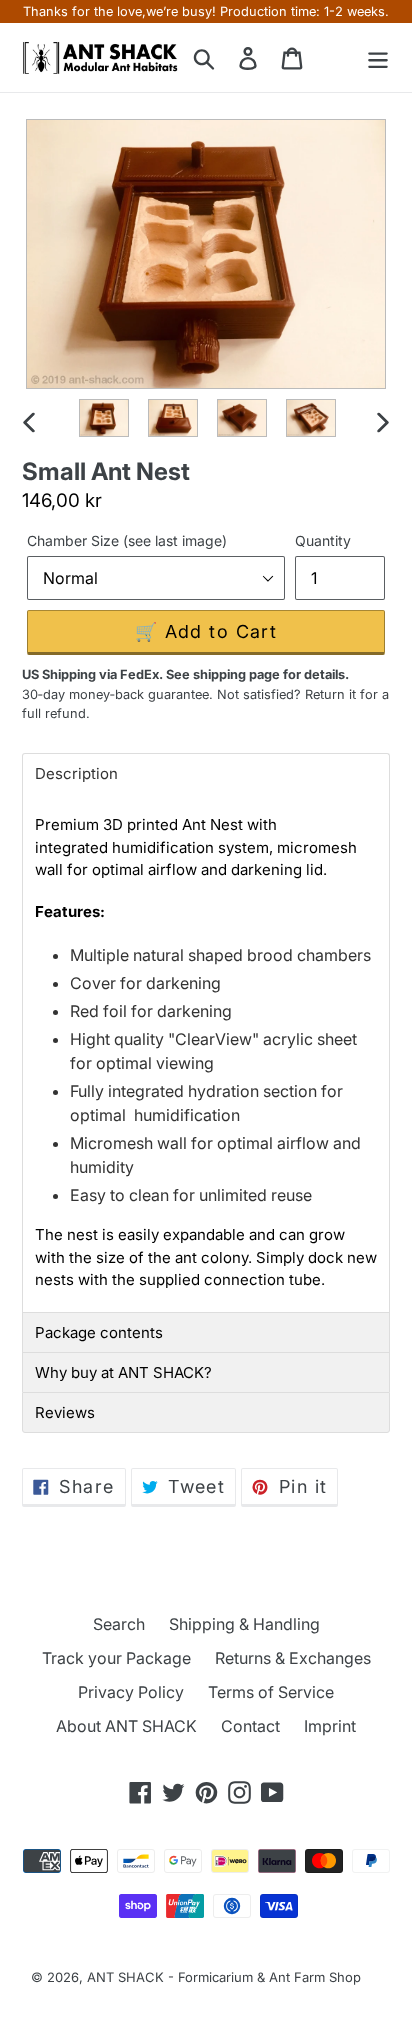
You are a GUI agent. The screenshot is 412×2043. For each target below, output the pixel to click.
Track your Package (116, 1658)
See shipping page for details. (257, 674)
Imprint (330, 1726)
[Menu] (378, 57)
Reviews (65, 1412)
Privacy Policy (131, 1692)
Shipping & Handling (244, 1624)
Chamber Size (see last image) (127, 540)
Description (76, 773)
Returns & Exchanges (293, 1658)
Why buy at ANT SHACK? (123, 1372)
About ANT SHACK (126, 1726)
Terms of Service (271, 1692)
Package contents (99, 1332)
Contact (250, 1726)
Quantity (323, 540)
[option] (104, 421)
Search (119, 1624)
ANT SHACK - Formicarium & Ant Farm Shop (224, 1977)
